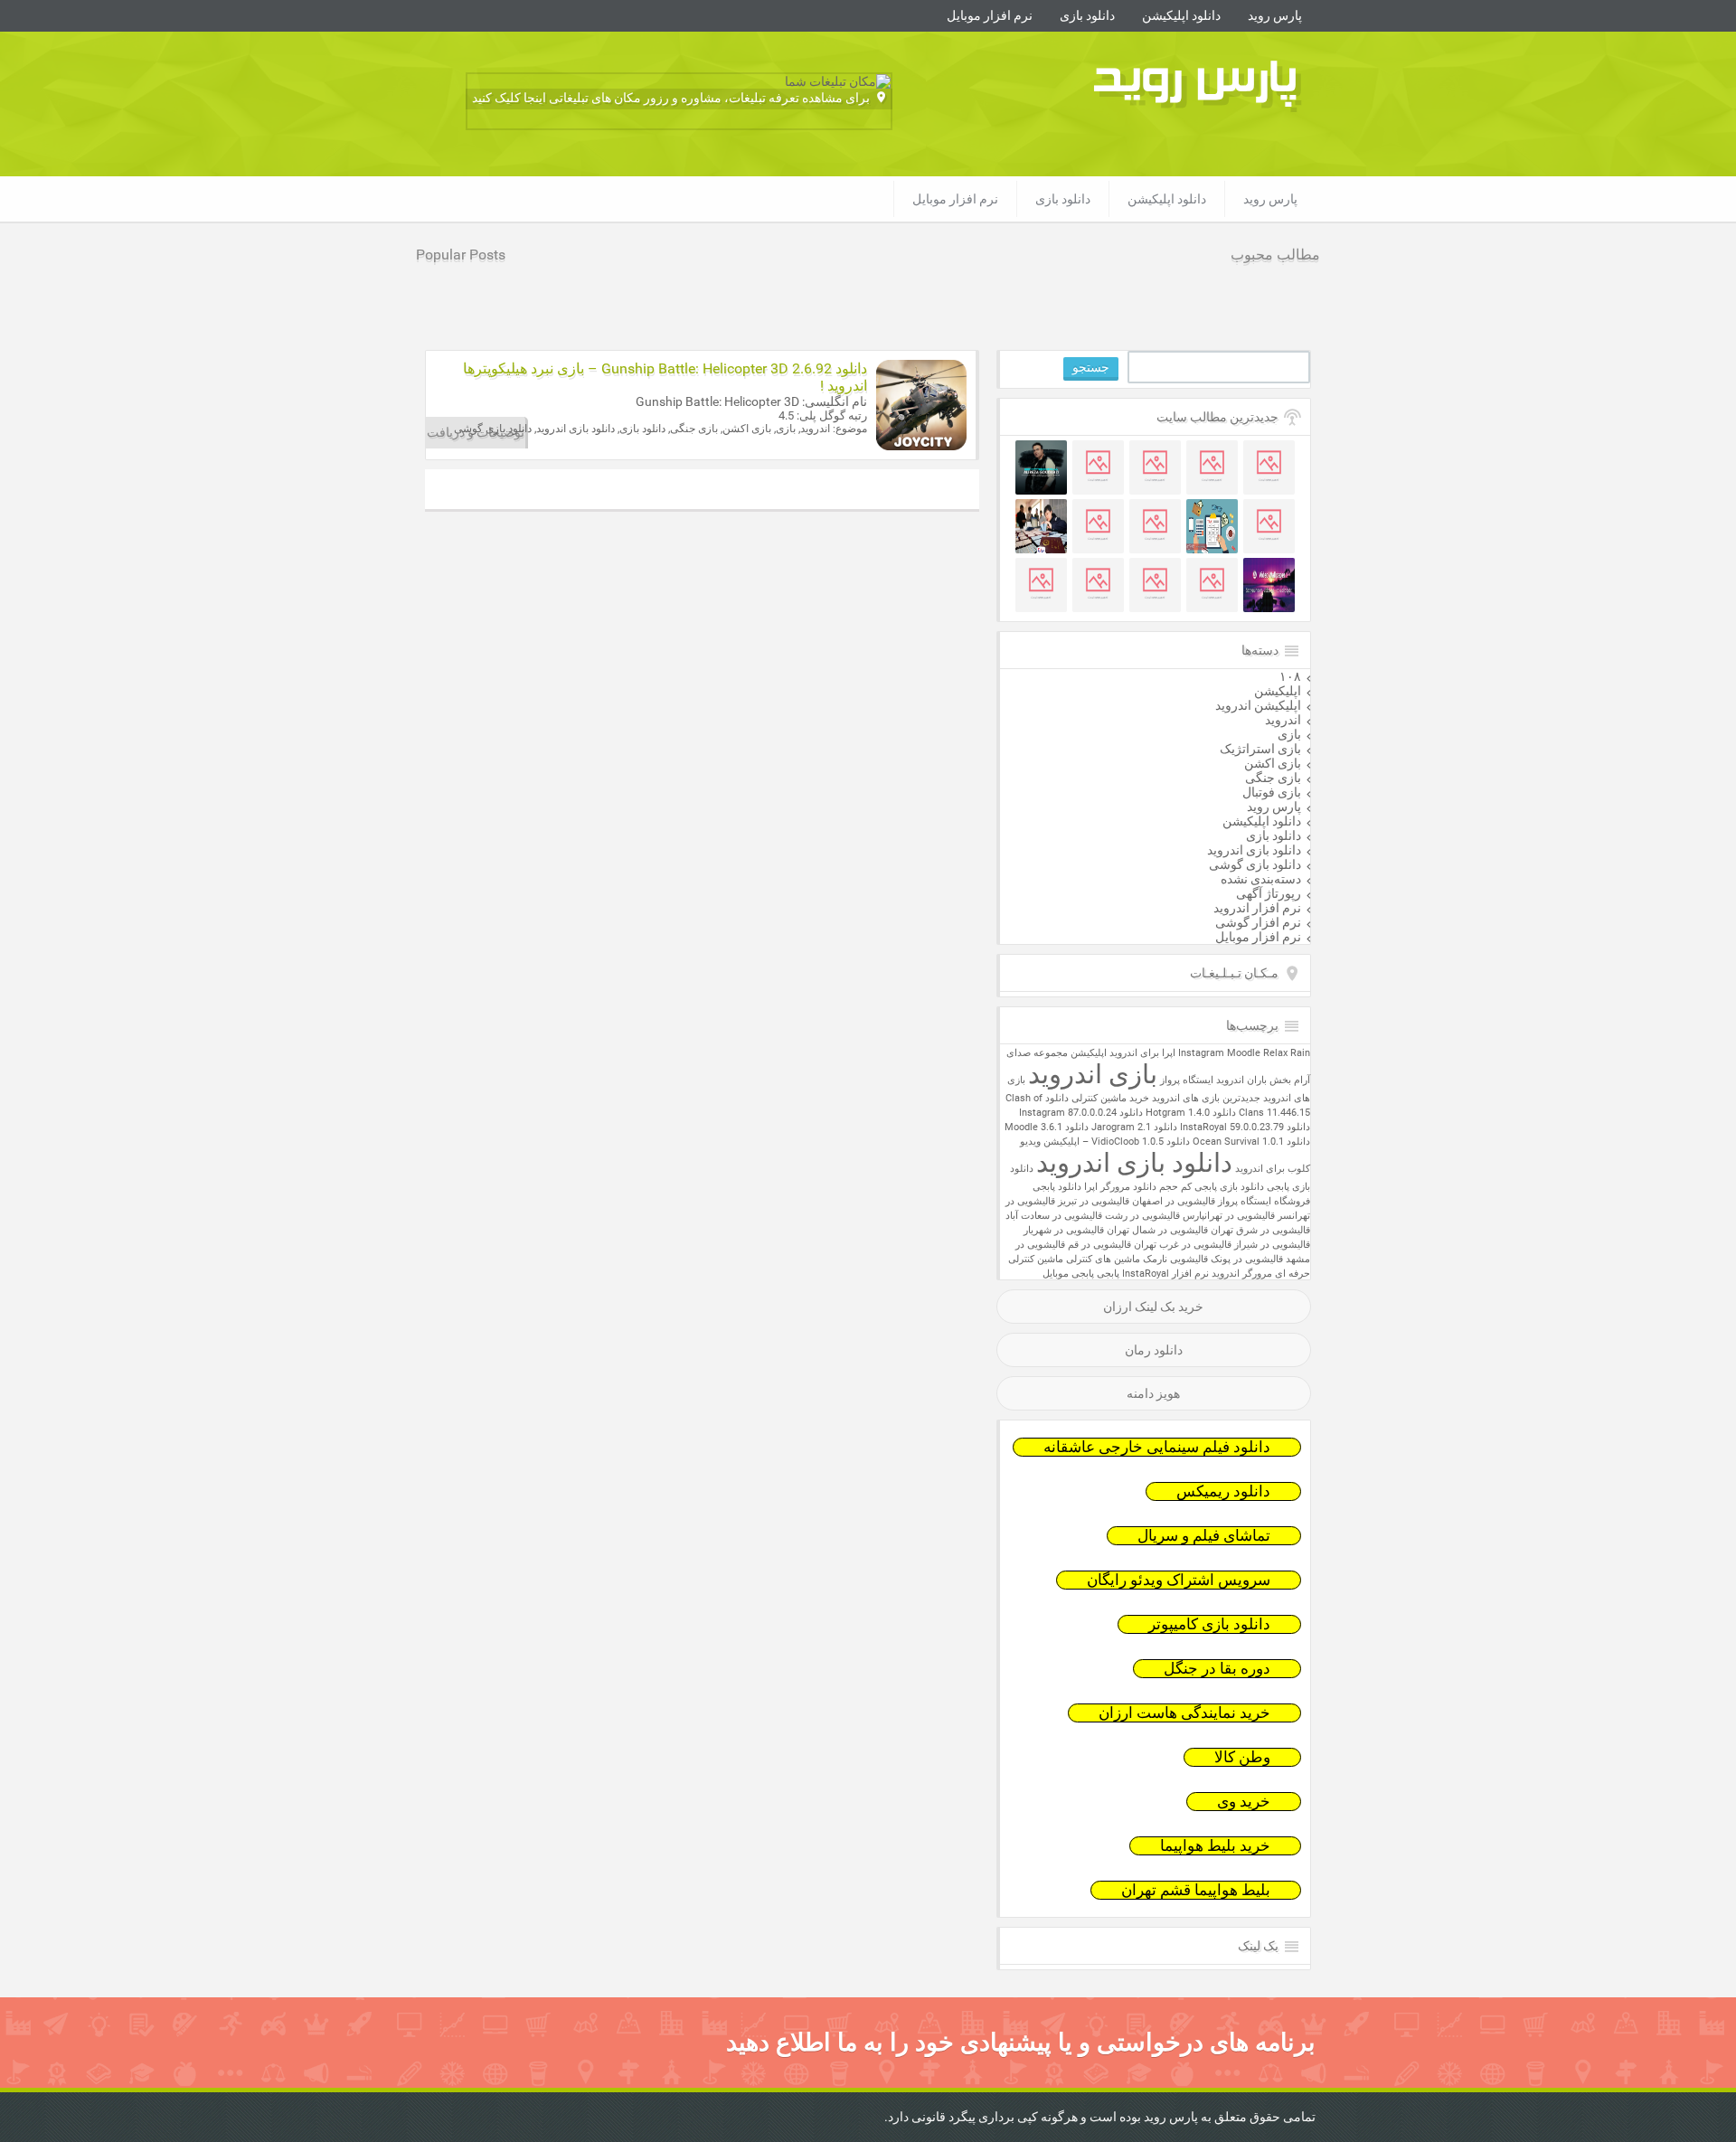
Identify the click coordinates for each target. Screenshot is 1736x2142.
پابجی (1108, 1274)
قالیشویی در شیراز (1272, 1245)
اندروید (1283, 720)
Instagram (1201, 1053)
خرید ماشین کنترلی (1110, 1098)
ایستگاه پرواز (1187, 1080)
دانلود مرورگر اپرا (1120, 1187)
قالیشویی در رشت (1142, 1216)
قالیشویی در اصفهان (1174, 1201)
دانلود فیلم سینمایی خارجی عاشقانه (1157, 1447)
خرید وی (1244, 1802)
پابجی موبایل (1068, 1274)
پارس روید (1275, 15)
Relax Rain (1287, 1053)
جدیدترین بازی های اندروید (1206, 1098)
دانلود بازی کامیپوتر (1209, 1624)
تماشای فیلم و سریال (1204, 1536)
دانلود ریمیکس (1223, 1491)
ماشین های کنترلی (1103, 1259)
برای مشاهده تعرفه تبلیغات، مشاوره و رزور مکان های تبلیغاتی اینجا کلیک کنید (671, 98)
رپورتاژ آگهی (1269, 893)
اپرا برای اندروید (1142, 1053)
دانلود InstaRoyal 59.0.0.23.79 (1245, 1127)
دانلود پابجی (1057, 1187)
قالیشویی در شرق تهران (1260, 1230)
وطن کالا (1242, 1757)
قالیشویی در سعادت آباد (1054, 1216)
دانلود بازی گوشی (1255, 864)
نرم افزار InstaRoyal (1165, 1274)
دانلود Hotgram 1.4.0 (1191, 1113)
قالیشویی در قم (1099, 1245)
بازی (1289, 734)
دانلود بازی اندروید (1254, 850)
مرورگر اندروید (1242, 1274)
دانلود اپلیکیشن (1181, 15)
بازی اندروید (1093, 1074)
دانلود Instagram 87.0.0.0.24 (1081, 1113)
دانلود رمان (1154, 1350)
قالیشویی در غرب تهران (1183, 1245)
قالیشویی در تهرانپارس (1229, 1216)
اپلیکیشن (1278, 691)
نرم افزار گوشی (1258, 922)
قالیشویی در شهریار (1064, 1230)
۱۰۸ (1290, 676)
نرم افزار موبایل (990, 15)
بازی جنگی (1273, 778)
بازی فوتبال (1272, 792)
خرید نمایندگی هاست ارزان (1184, 1713)
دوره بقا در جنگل (1217, 1669)
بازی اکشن (1273, 763)
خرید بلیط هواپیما (1215, 1846)
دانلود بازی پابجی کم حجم (1212, 1187)
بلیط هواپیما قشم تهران (1196, 1890)
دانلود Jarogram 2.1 (1134, 1127)
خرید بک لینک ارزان (1153, 1307)
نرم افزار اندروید (1257, 908)
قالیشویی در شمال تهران (1157, 1230)
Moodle (1244, 1053)
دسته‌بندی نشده (1261, 879)
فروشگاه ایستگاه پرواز (1264, 1201)
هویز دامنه (1153, 1393)
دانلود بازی (1087, 15)
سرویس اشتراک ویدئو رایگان (1179, 1580)
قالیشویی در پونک (1247, 1259)
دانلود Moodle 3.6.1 (1047, 1127)
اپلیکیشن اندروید (1258, 705)
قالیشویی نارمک (1175, 1259)
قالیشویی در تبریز (1094, 1201)
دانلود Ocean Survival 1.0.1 (1251, 1142)
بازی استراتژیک (1260, 749)
